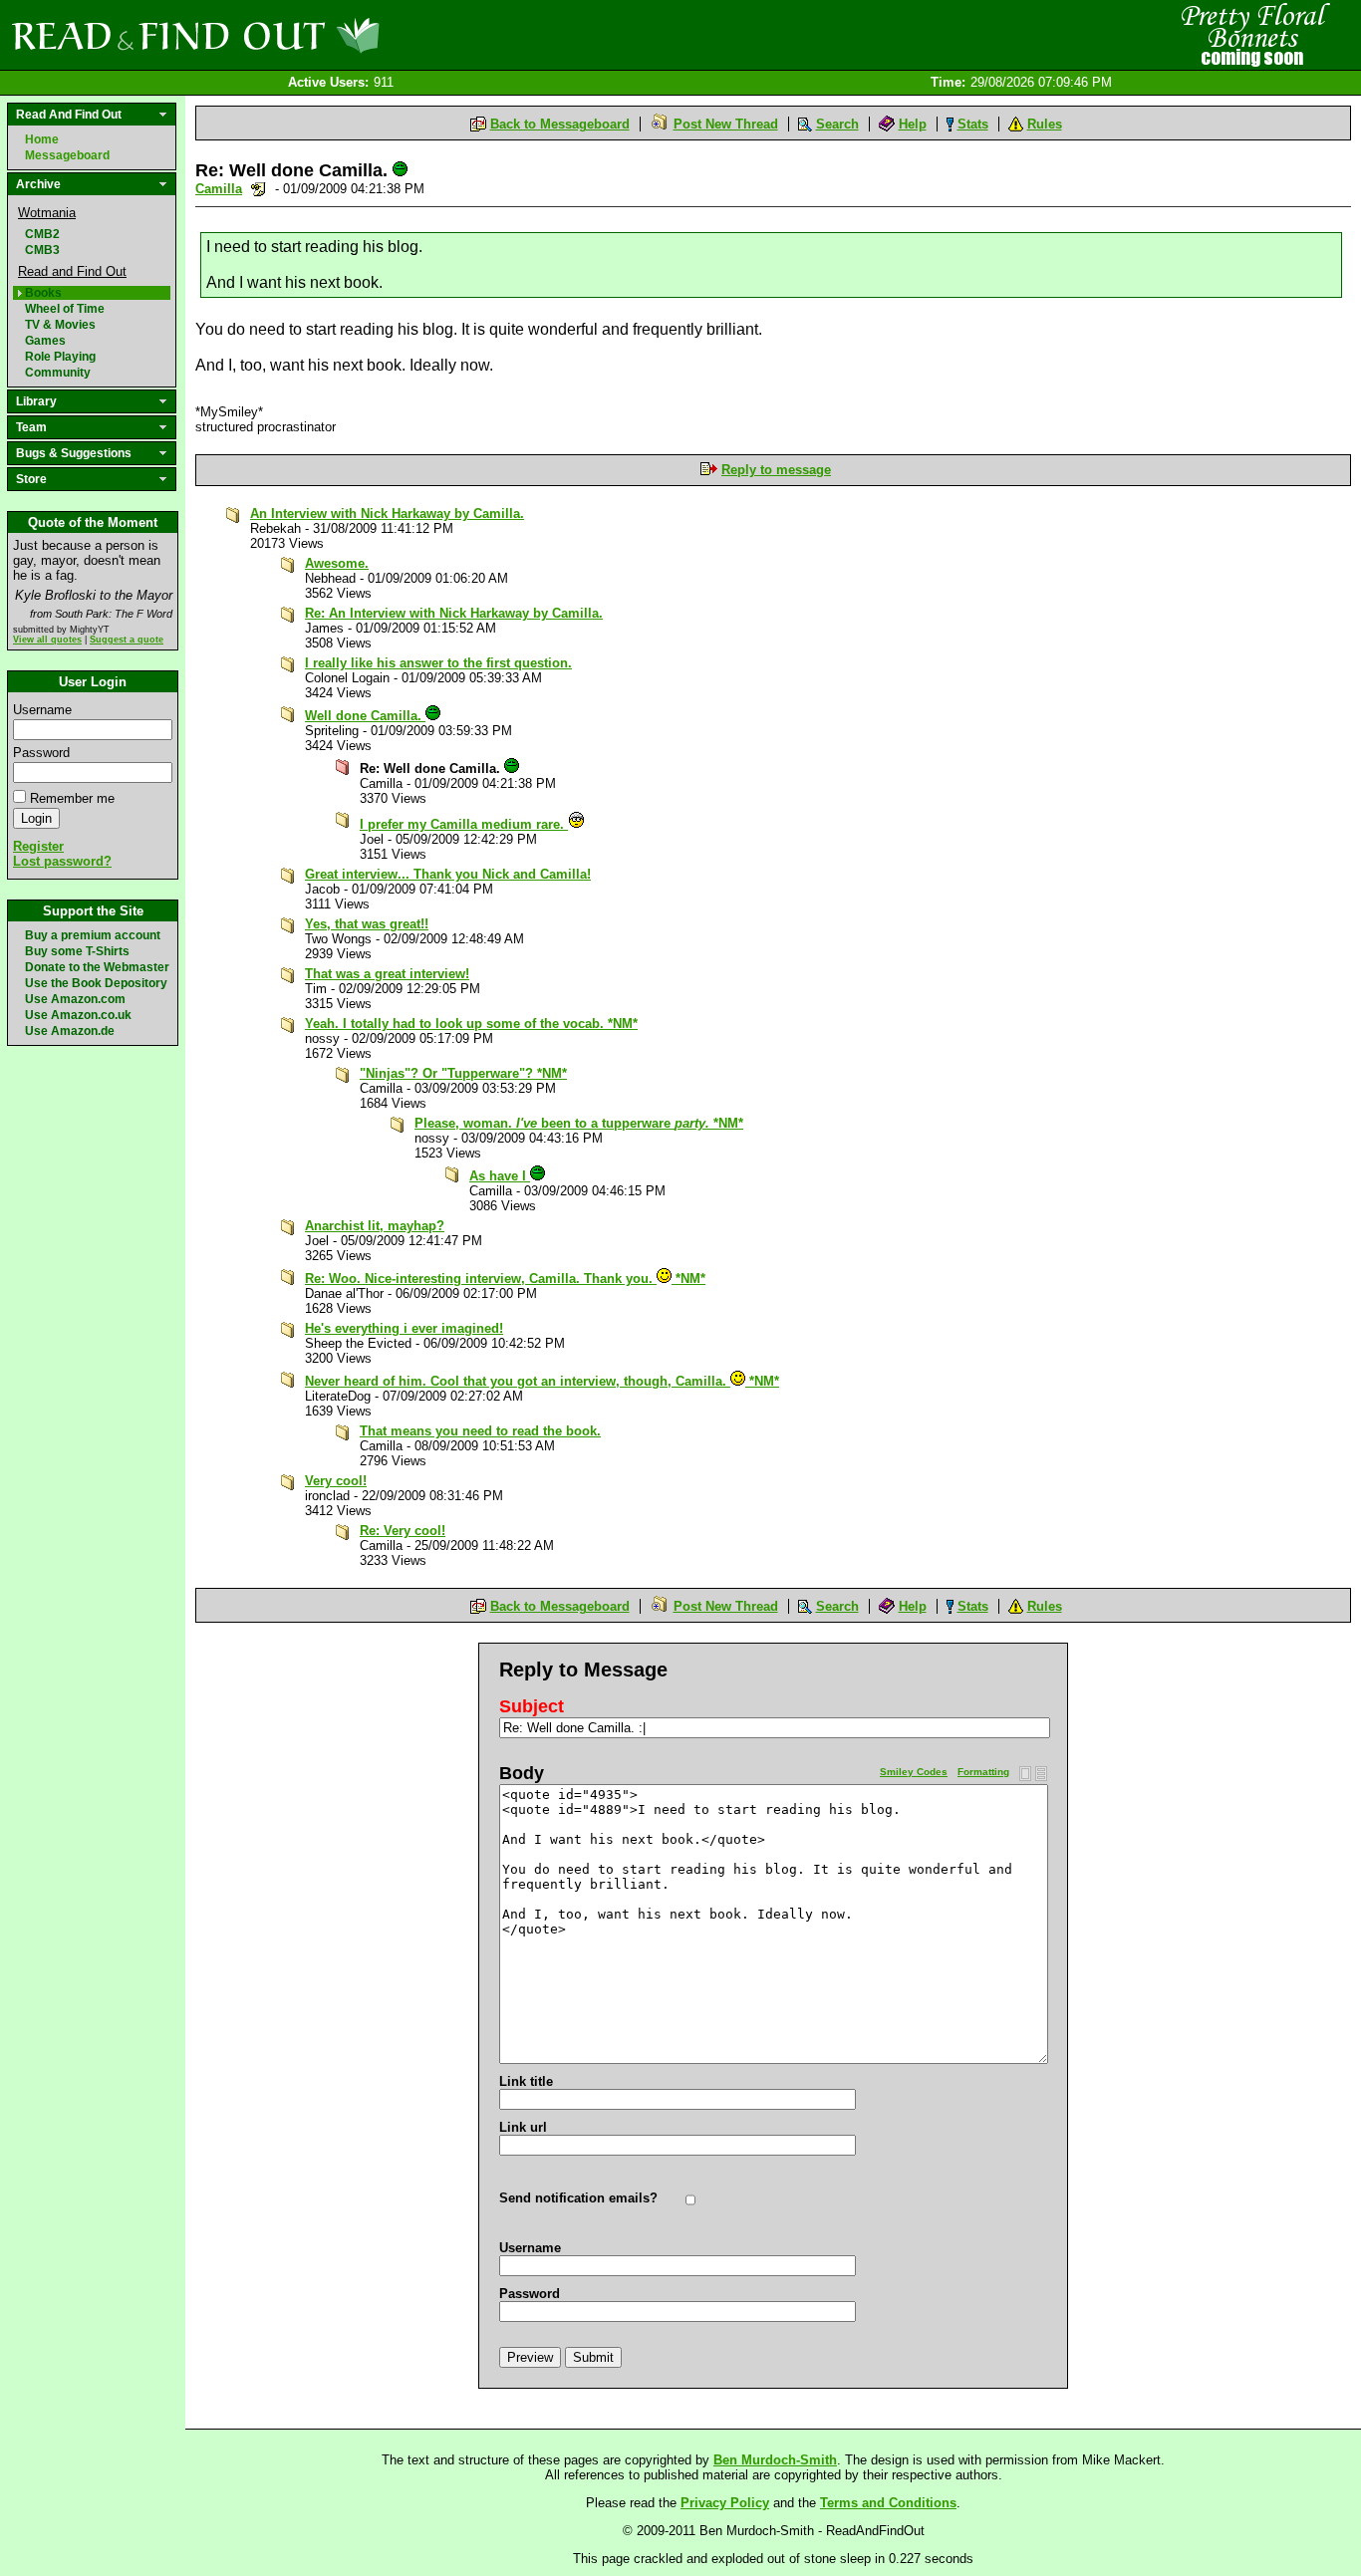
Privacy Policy (725, 2503)
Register (38, 846)
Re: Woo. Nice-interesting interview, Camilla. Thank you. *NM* (505, 1279)
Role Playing (60, 357)
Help (913, 124)
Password (41, 753)
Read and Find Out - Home (300, 35)
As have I (500, 1176)
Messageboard (67, 155)
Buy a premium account (93, 935)
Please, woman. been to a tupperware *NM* (579, 1123)
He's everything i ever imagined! (404, 1328)
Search (837, 124)
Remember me (72, 798)
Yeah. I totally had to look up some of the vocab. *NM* (471, 1024)
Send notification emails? (578, 2198)
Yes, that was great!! (367, 924)
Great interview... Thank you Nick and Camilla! (448, 874)
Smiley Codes (914, 1772)
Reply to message (776, 470)
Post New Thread (726, 124)
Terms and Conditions (888, 2503)
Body (522, 1773)
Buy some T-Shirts (77, 951)
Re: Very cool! (403, 1531)
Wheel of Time (65, 309)
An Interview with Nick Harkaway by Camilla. (387, 514)
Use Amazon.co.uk (78, 1015)
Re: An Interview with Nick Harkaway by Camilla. (454, 613)
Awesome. (337, 563)
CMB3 (42, 250)
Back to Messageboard (560, 124)
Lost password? (62, 861)
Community (58, 373)
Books (43, 293)
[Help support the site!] (1251, 34)
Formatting (983, 1772)
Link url (523, 2127)
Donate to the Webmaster (97, 967)
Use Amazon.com (75, 999)
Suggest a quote (127, 640)
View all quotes (47, 640)
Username (42, 710)
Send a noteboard (259, 189)
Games (45, 341)
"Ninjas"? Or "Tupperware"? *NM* (463, 1073)
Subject (532, 1706)
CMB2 (42, 234)
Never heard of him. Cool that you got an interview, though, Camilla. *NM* (542, 1381)
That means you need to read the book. (480, 1431)
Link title (526, 2081)
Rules (1045, 124)
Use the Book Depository (96, 983)
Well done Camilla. (365, 716)
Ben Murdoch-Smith (775, 2460)
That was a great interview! (387, 974)
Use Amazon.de (70, 1031)
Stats (973, 124)
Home (42, 139)
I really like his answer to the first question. (438, 663)
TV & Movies (60, 325)
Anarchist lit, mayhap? (375, 1226)
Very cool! (336, 1481)
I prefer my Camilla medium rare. (464, 824)
